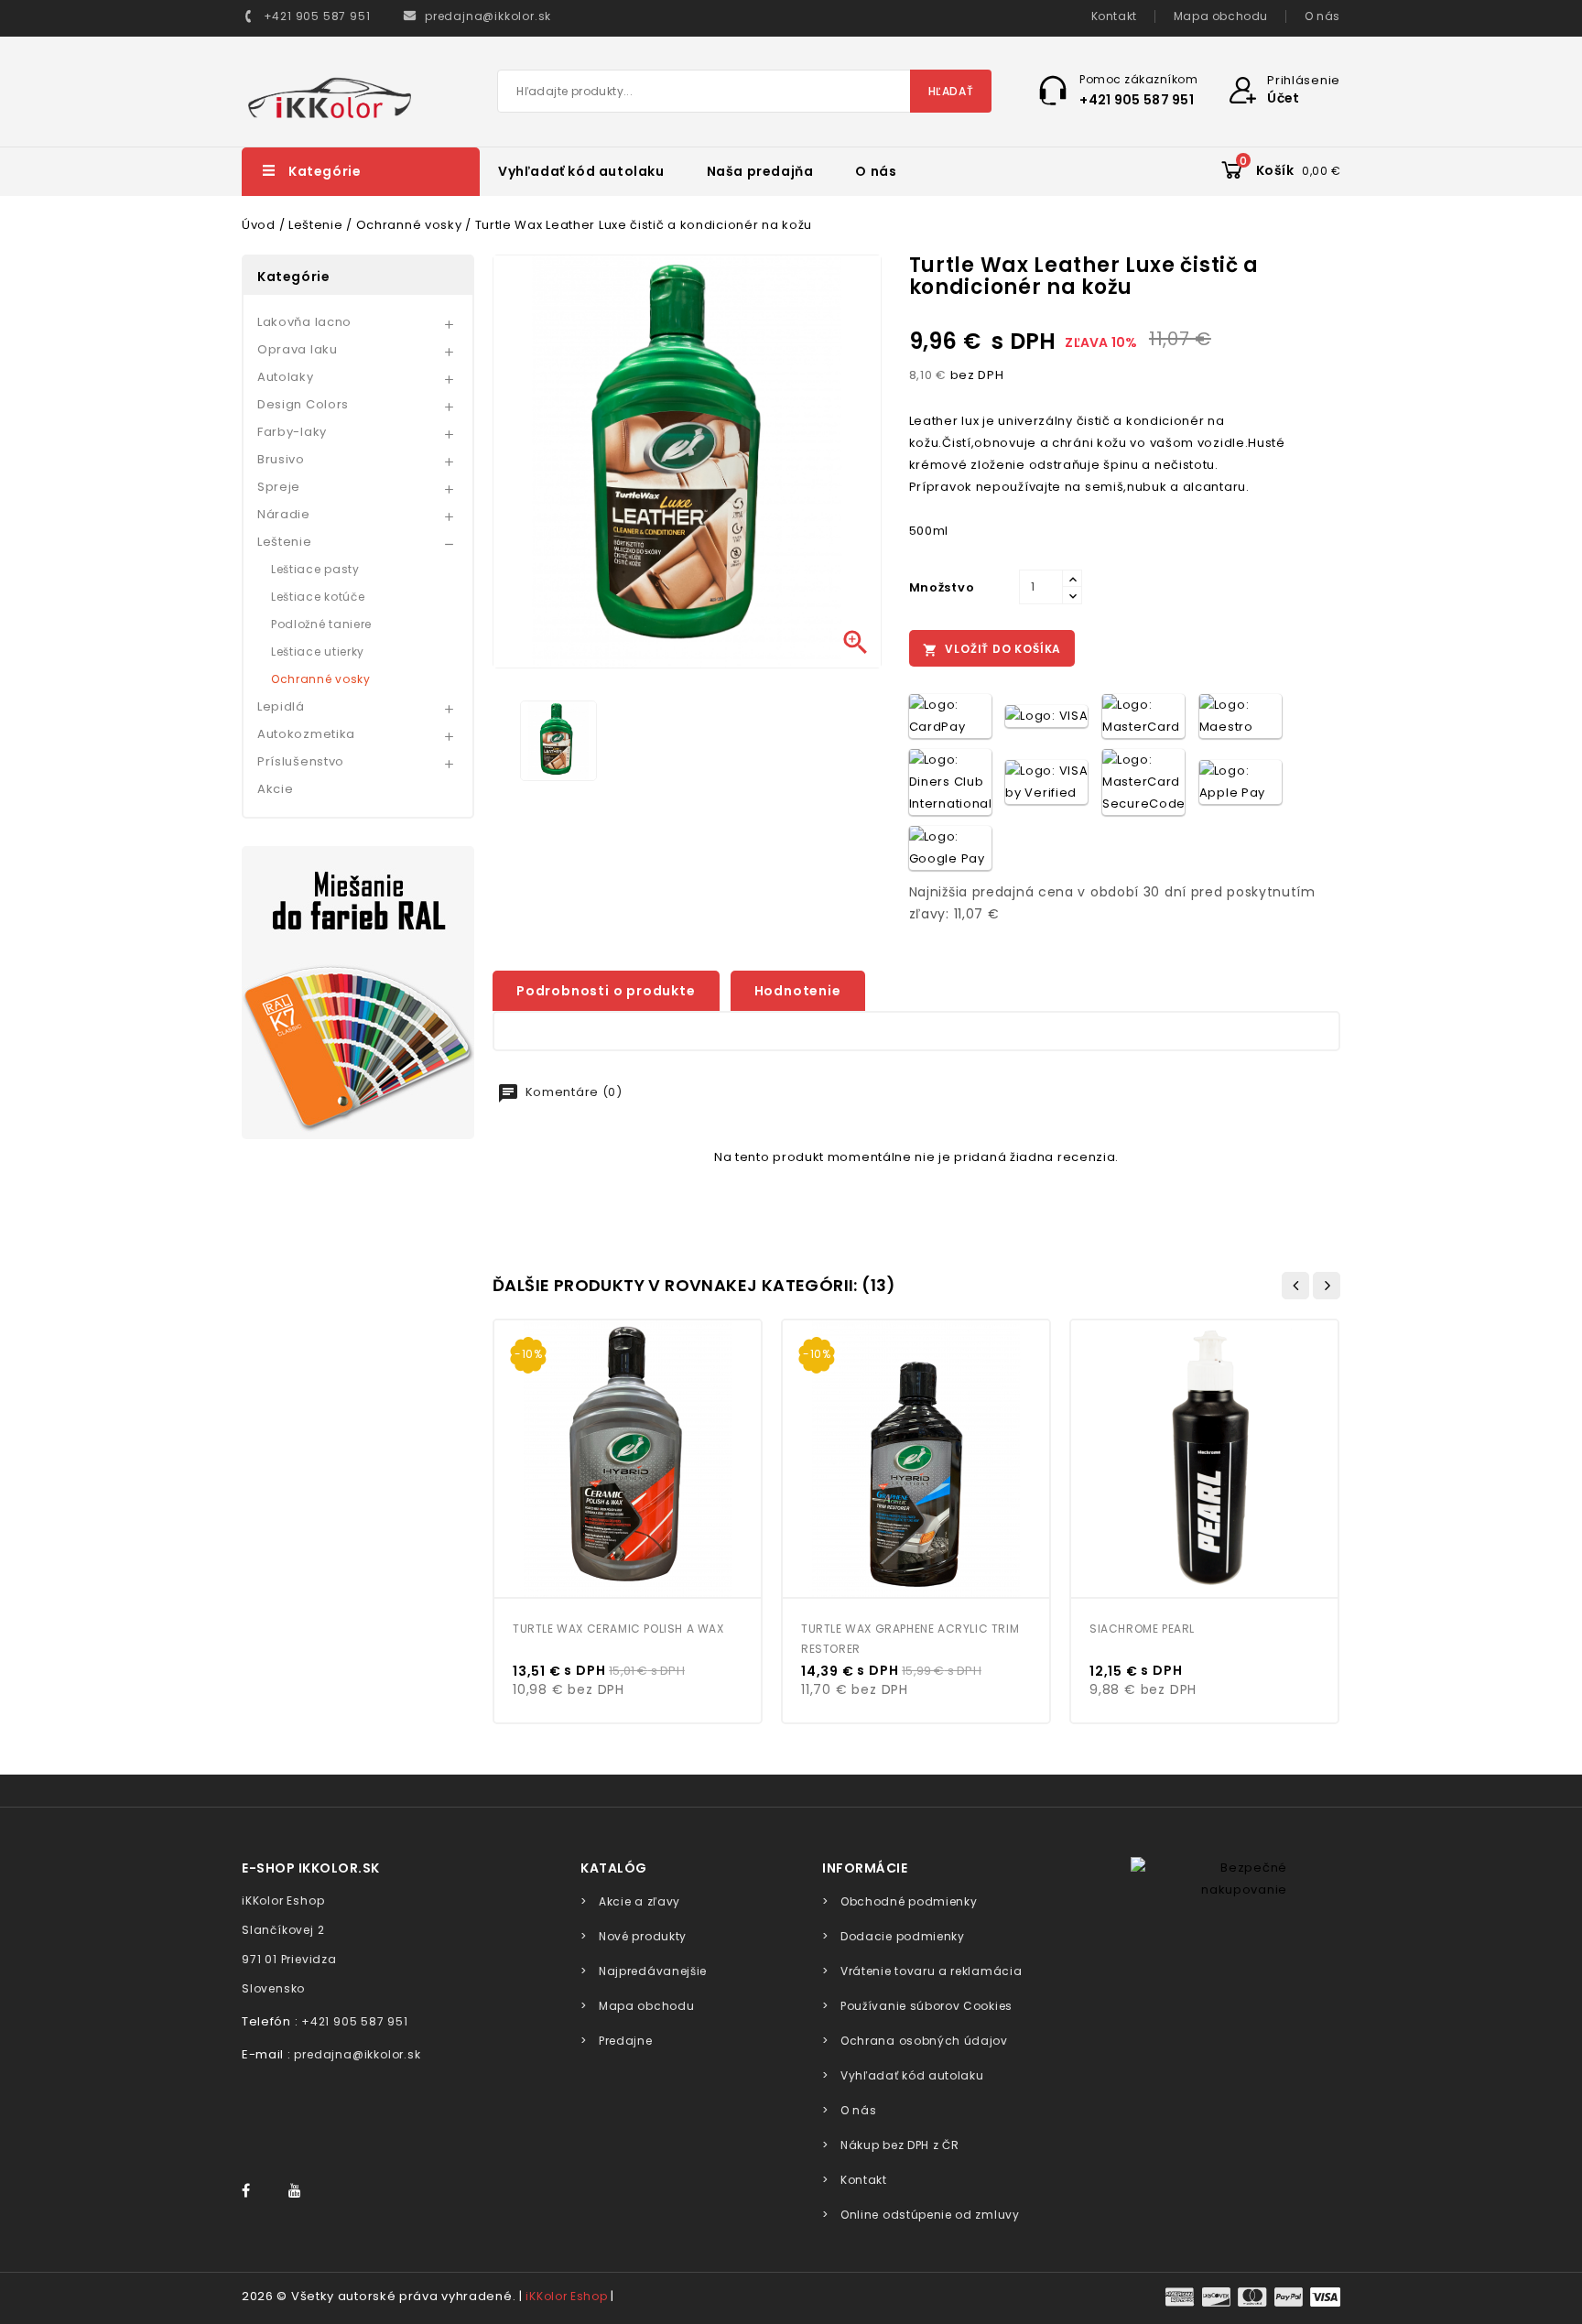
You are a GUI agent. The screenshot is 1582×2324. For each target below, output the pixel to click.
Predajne (626, 2041)
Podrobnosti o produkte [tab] (606, 991)
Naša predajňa (760, 171)
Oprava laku (298, 349)
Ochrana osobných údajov (924, 2041)
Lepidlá (281, 706)
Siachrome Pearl (1142, 1629)
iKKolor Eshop (566, 2296)
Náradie (284, 514)
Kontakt (1114, 16)
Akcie (276, 789)
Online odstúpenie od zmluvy (930, 2215)
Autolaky (286, 377)
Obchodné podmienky (909, 1901)
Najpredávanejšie (653, 1971)
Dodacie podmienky (903, 1936)
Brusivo (281, 459)
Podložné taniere (321, 624)
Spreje (279, 487)
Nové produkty (643, 1936)
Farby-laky (292, 432)
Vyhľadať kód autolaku (581, 171)
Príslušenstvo (301, 761)
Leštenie (285, 542)
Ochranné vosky (321, 679)
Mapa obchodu (1221, 16)
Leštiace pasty (315, 569)
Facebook (255, 2191)
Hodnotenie (798, 991)
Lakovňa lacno (304, 322)
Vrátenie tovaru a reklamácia (931, 1971)
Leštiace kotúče (318, 597)
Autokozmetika (306, 734)
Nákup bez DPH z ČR (899, 2145)
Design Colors (303, 404)
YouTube (300, 2191)
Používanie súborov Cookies (926, 2006)
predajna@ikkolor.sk (357, 2054)
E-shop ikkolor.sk (311, 1868)
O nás (1322, 16)
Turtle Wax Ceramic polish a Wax (618, 1629)
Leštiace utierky (318, 652)
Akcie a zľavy (639, 1901)
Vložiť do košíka (992, 649)
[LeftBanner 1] (358, 993)
